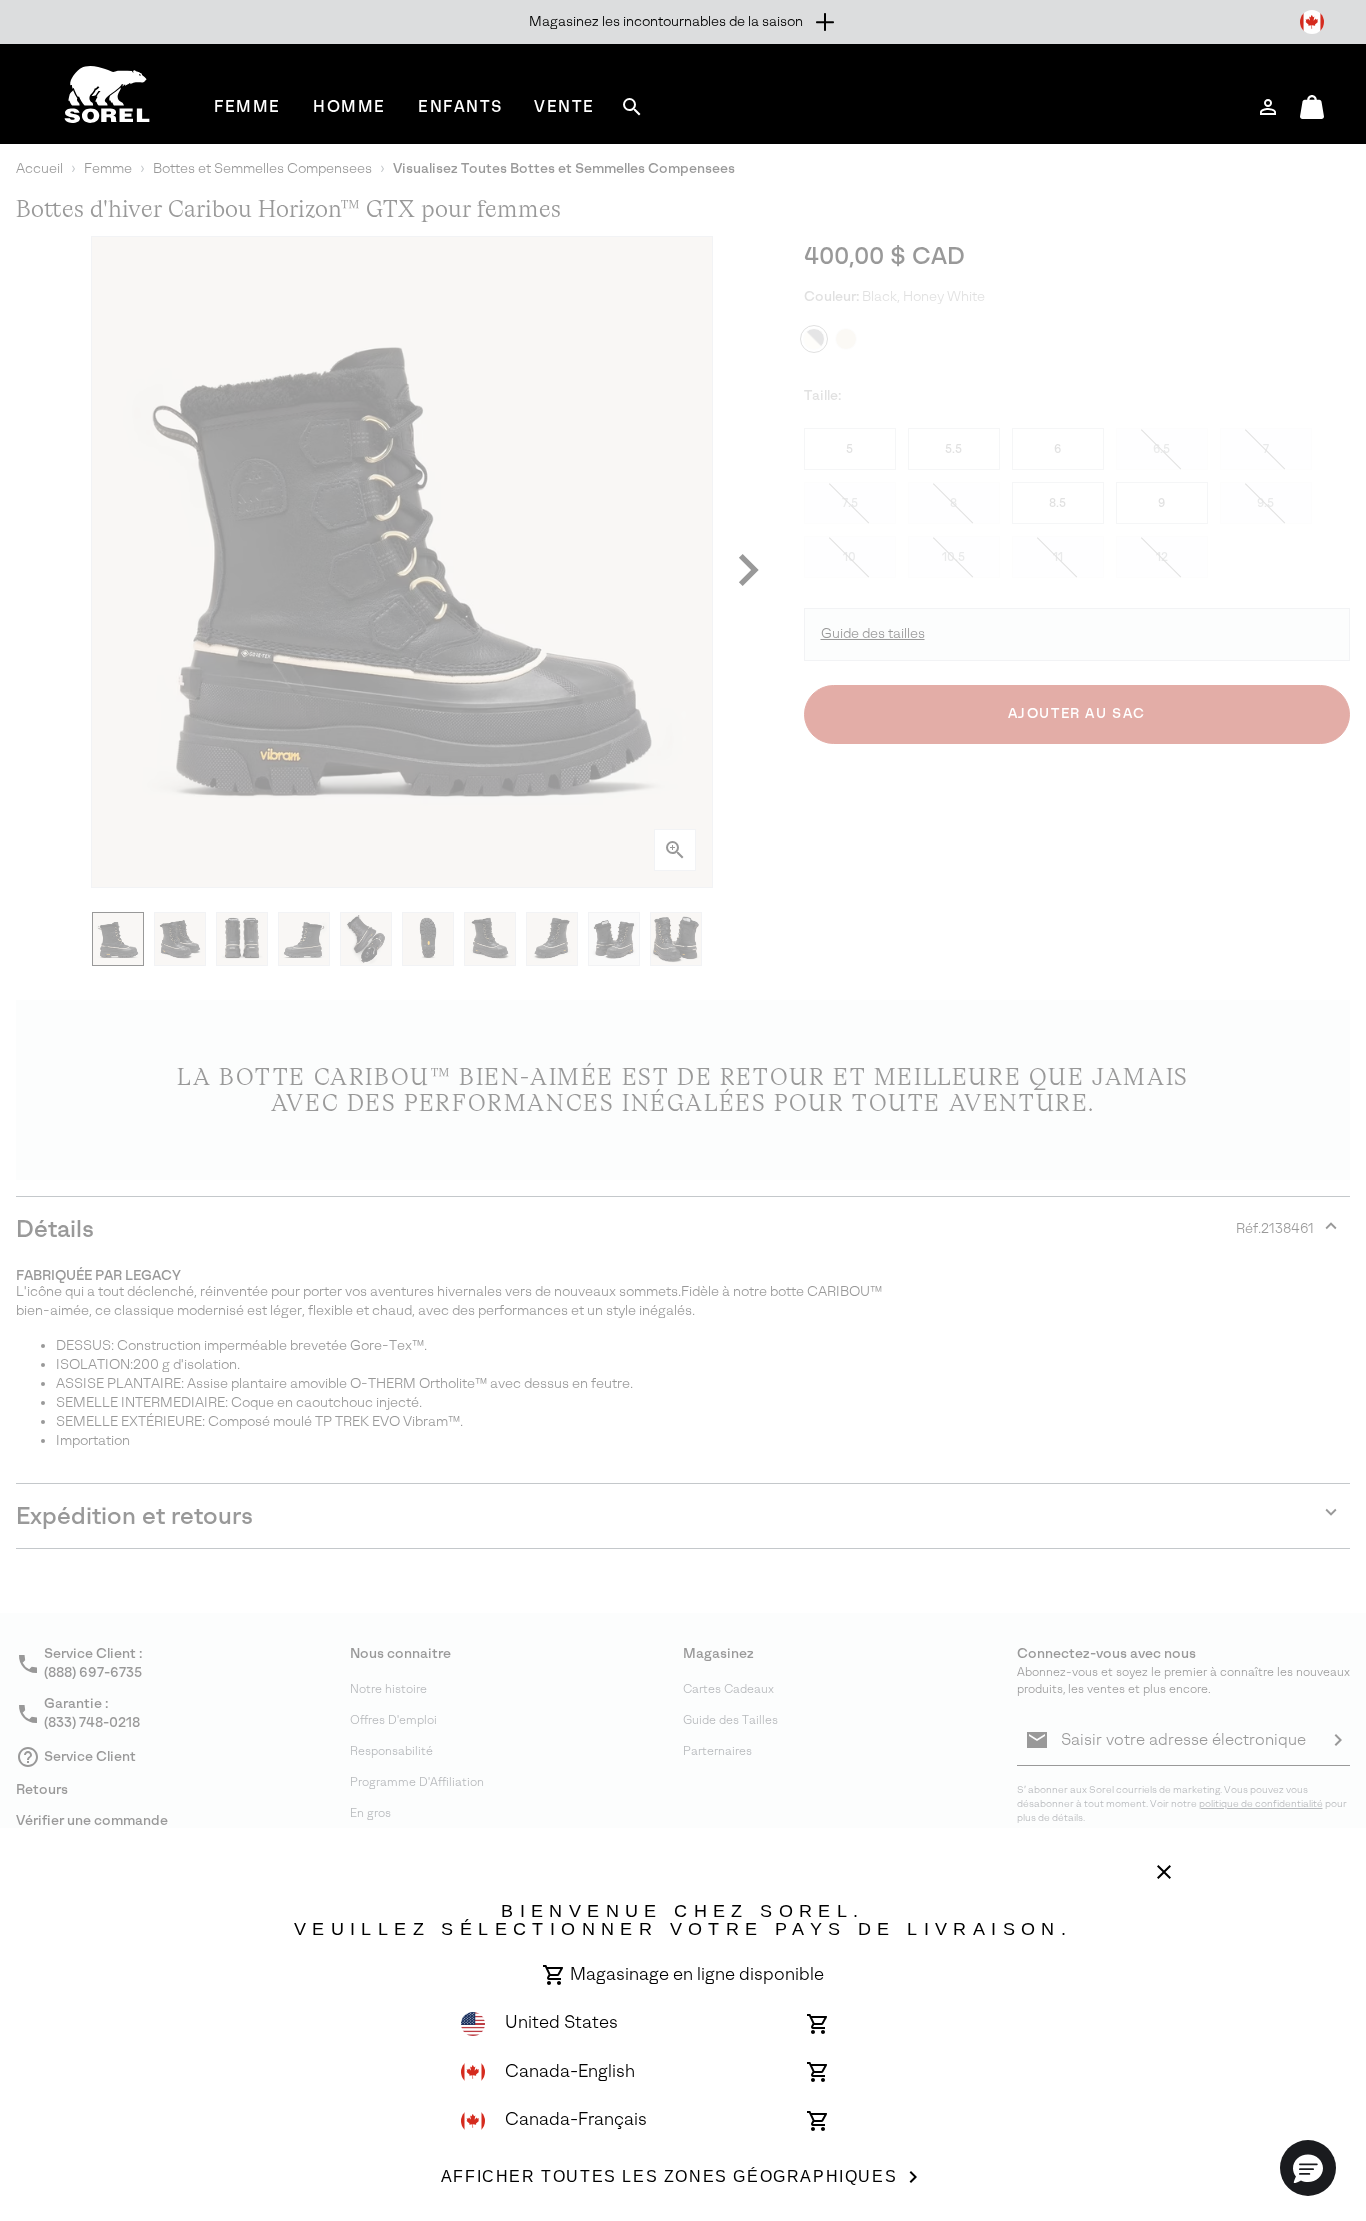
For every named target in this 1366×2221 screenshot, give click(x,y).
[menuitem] (247, 106)
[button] (1308, 2168)
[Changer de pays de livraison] (1312, 22)
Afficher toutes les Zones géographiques (669, 2176)
